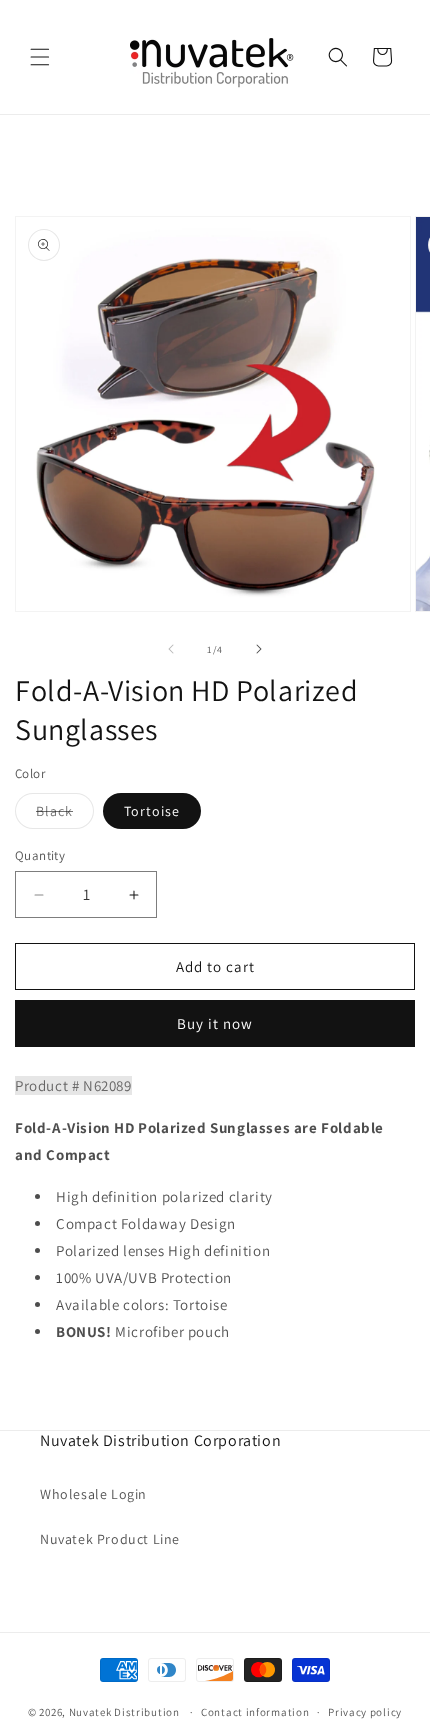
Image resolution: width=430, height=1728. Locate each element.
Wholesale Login (93, 1494)
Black (65, 815)
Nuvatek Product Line (110, 1539)
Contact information (255, 1712)
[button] (40, 57)
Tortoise (152, 811)
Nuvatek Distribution (124, 1712)
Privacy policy (365, 1712)
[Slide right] (259, 649)
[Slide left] (171, 649)
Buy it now (215, 1023)
